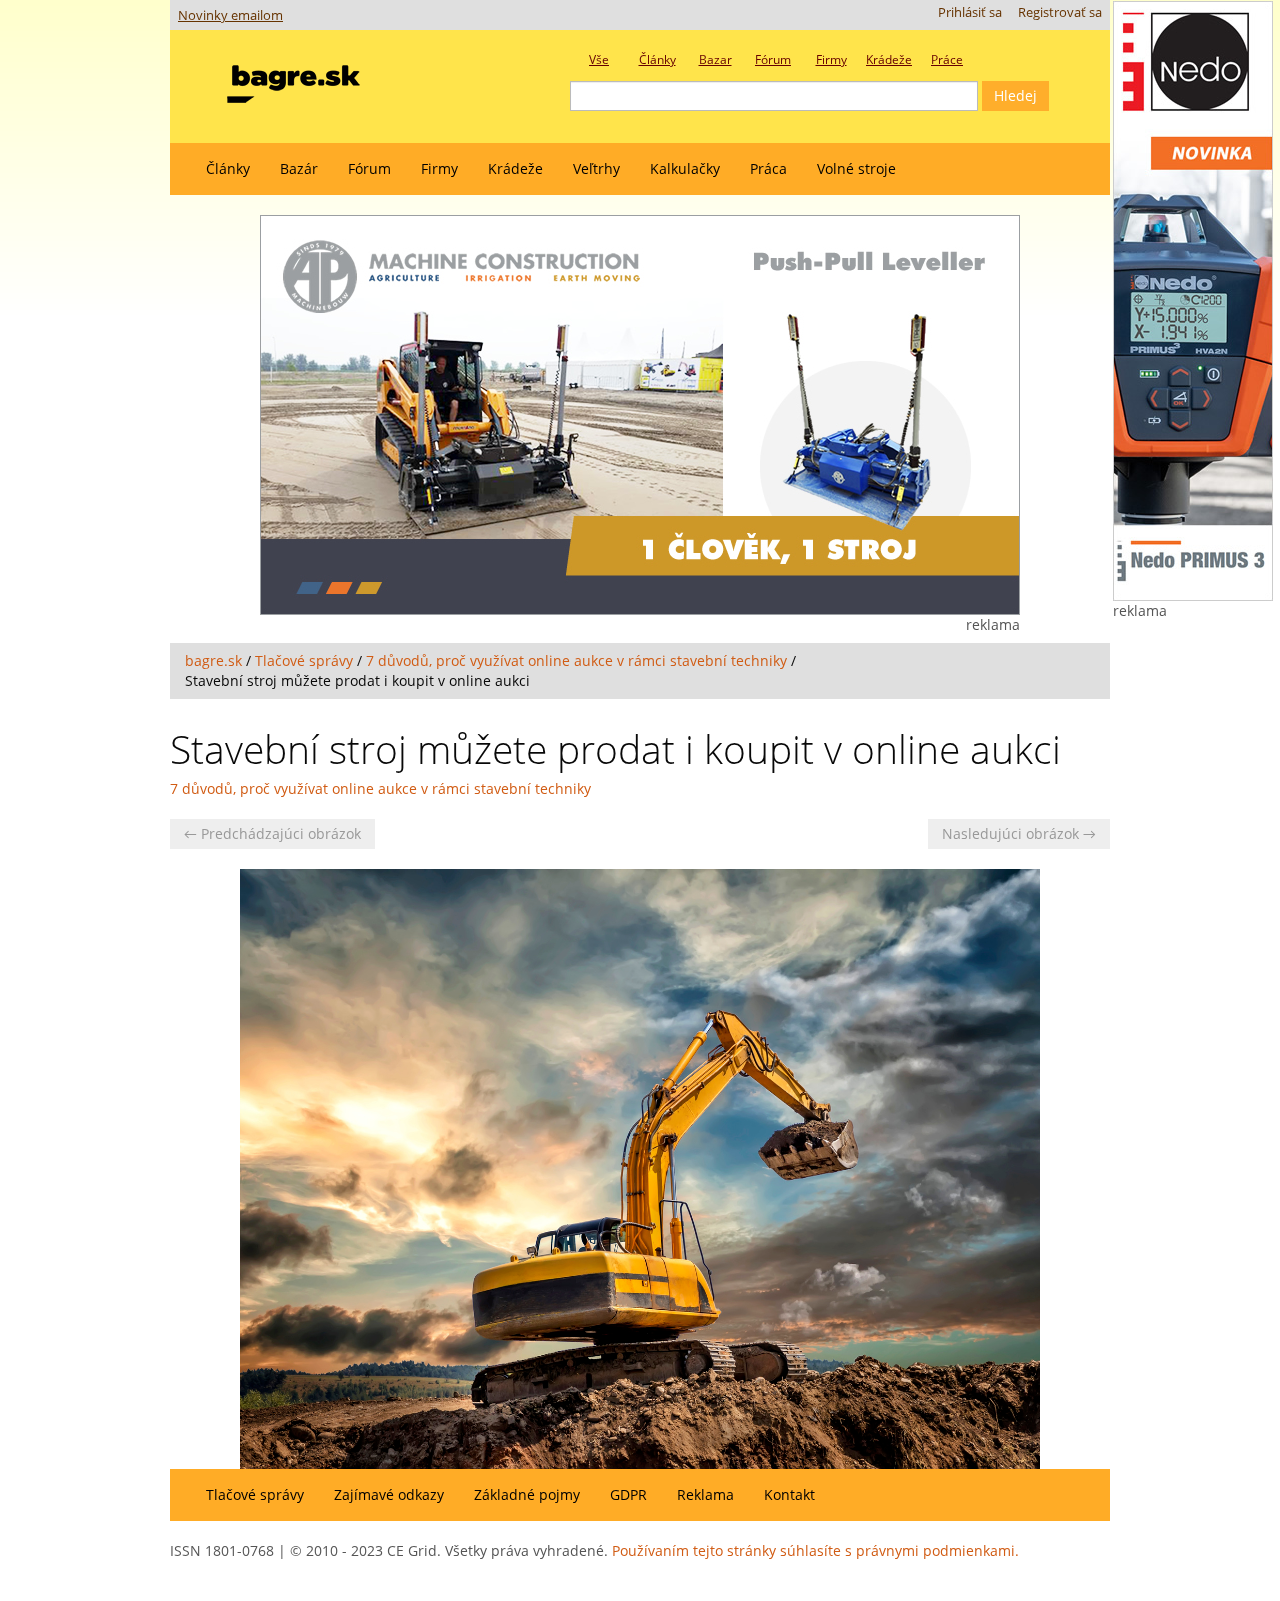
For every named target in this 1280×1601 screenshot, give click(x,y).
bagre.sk (213, 660)
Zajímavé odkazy (389, 1494)
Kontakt (789, 1494)
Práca (768, 168)
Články (228, 168)
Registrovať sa (1060, 12)
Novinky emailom (230, 15)
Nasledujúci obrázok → (1019, 833)
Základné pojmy (527, 1494)
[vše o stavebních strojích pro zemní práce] (293, 79)
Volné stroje (856, 168)
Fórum (369, 168)
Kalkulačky (685, 168)
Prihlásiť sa (970, 12)
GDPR (628, 1494)
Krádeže (515, 168)
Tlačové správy (304, 660)
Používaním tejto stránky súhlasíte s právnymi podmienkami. (815, 1550)
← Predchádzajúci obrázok (272, 833)
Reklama (705, 1494)
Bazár (299, 168)
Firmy (439, 168)
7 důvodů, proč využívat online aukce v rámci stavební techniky (576, 660)
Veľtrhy (596, 168)
